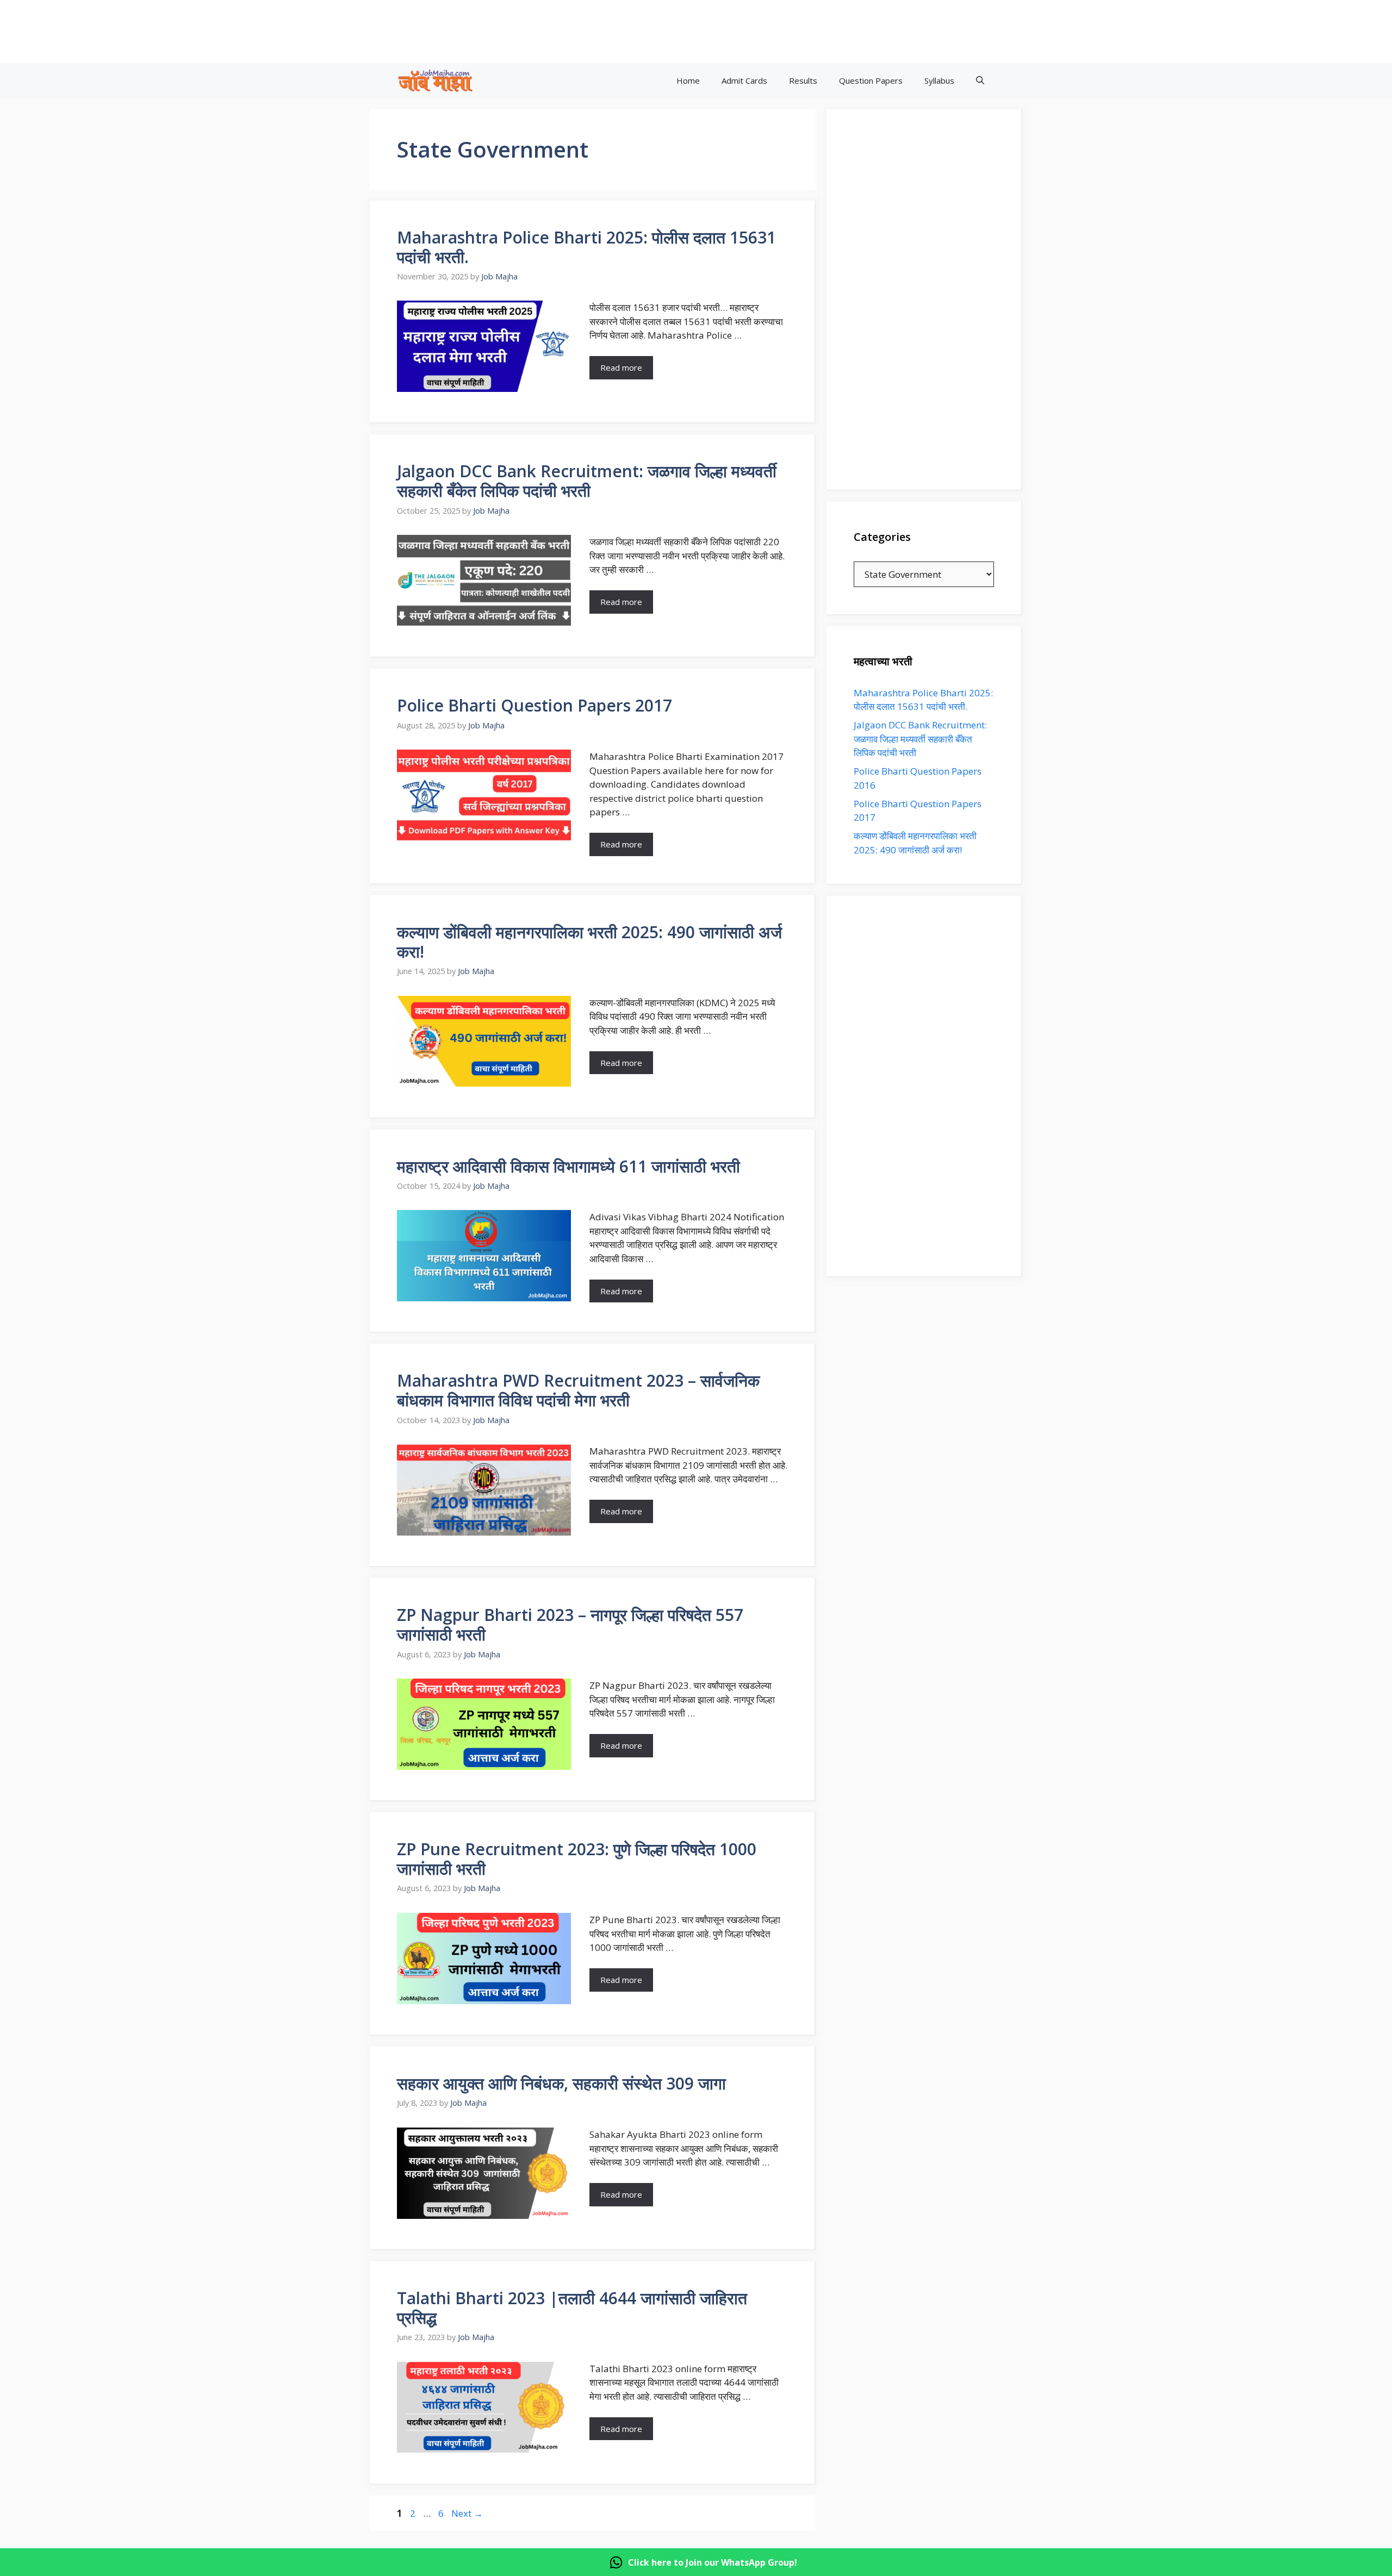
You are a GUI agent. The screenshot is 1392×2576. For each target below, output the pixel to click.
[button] (980, 81)
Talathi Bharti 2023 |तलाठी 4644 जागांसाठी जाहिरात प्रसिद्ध (572, 2308)
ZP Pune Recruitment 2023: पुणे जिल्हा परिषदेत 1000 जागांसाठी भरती (577, 1859)
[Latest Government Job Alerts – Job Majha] (436, 81)
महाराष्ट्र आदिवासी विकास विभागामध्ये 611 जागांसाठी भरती (568, 1166)
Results (803, 80)
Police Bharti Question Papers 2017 (535, 705)
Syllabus (939, 80)
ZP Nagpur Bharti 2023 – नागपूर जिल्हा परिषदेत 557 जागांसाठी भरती (570, 1624)
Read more (621, 367)
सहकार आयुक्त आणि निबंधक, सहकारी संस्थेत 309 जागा (561, 2083)
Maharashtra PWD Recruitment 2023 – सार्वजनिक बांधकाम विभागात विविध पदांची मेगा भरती (578, 1390)
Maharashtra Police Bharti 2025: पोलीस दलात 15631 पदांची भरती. (586, 247)
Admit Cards (744, 80)
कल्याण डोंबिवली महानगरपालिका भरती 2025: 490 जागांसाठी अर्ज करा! (589, 942)
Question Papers (871, 80)
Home (688, 80)
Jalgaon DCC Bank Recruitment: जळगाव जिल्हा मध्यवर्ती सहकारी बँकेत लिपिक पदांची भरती (587, 481)
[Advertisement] (745, 30)
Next (467, 2513)
